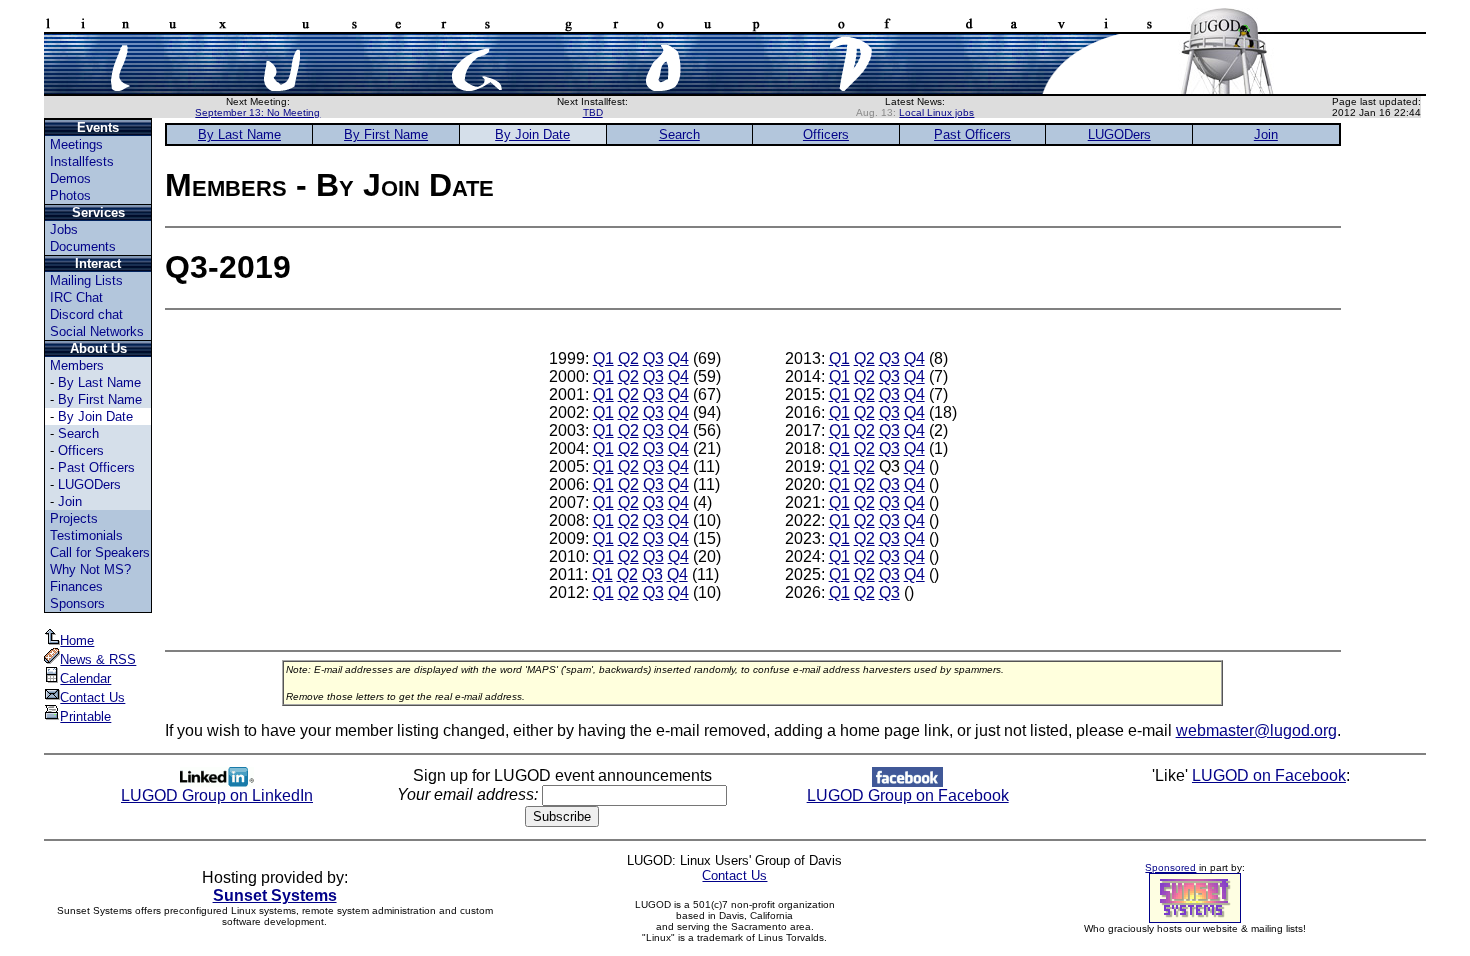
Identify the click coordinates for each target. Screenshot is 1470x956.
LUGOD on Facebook (1269, 775)
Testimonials (86, 535)
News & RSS (98, 659)
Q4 (678, 358)
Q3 (653, 358)
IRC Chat (76, 297)
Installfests (82, 161)
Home (77, 640)
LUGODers (89, 484)
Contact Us (92, 697)
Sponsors (77, 603)
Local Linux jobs (936, 112)
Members (77, 365)
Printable (85, 716)
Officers (81, 450)
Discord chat (86, 314)
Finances (76, 586)
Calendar (85, 678)
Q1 (603, 358)
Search (78, 433)
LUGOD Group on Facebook (908, 795)
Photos (70, 195)
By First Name (100, 399)
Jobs (64, 229)
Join (70, 501)
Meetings (76, 144)
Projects (74, 518)
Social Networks (97, 331)
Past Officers (96, 467)
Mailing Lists (86, 280)
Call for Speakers (100, 552)
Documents (83, 246)
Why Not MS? (90, 569)
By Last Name (99, 382)
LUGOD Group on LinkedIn (217, 795)
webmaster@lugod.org (1256, 730)
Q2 (628, 358)
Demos (70, 178)
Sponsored (1170, 867)
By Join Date (95, 416)
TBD (593, 112)
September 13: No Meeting (257, 112)
